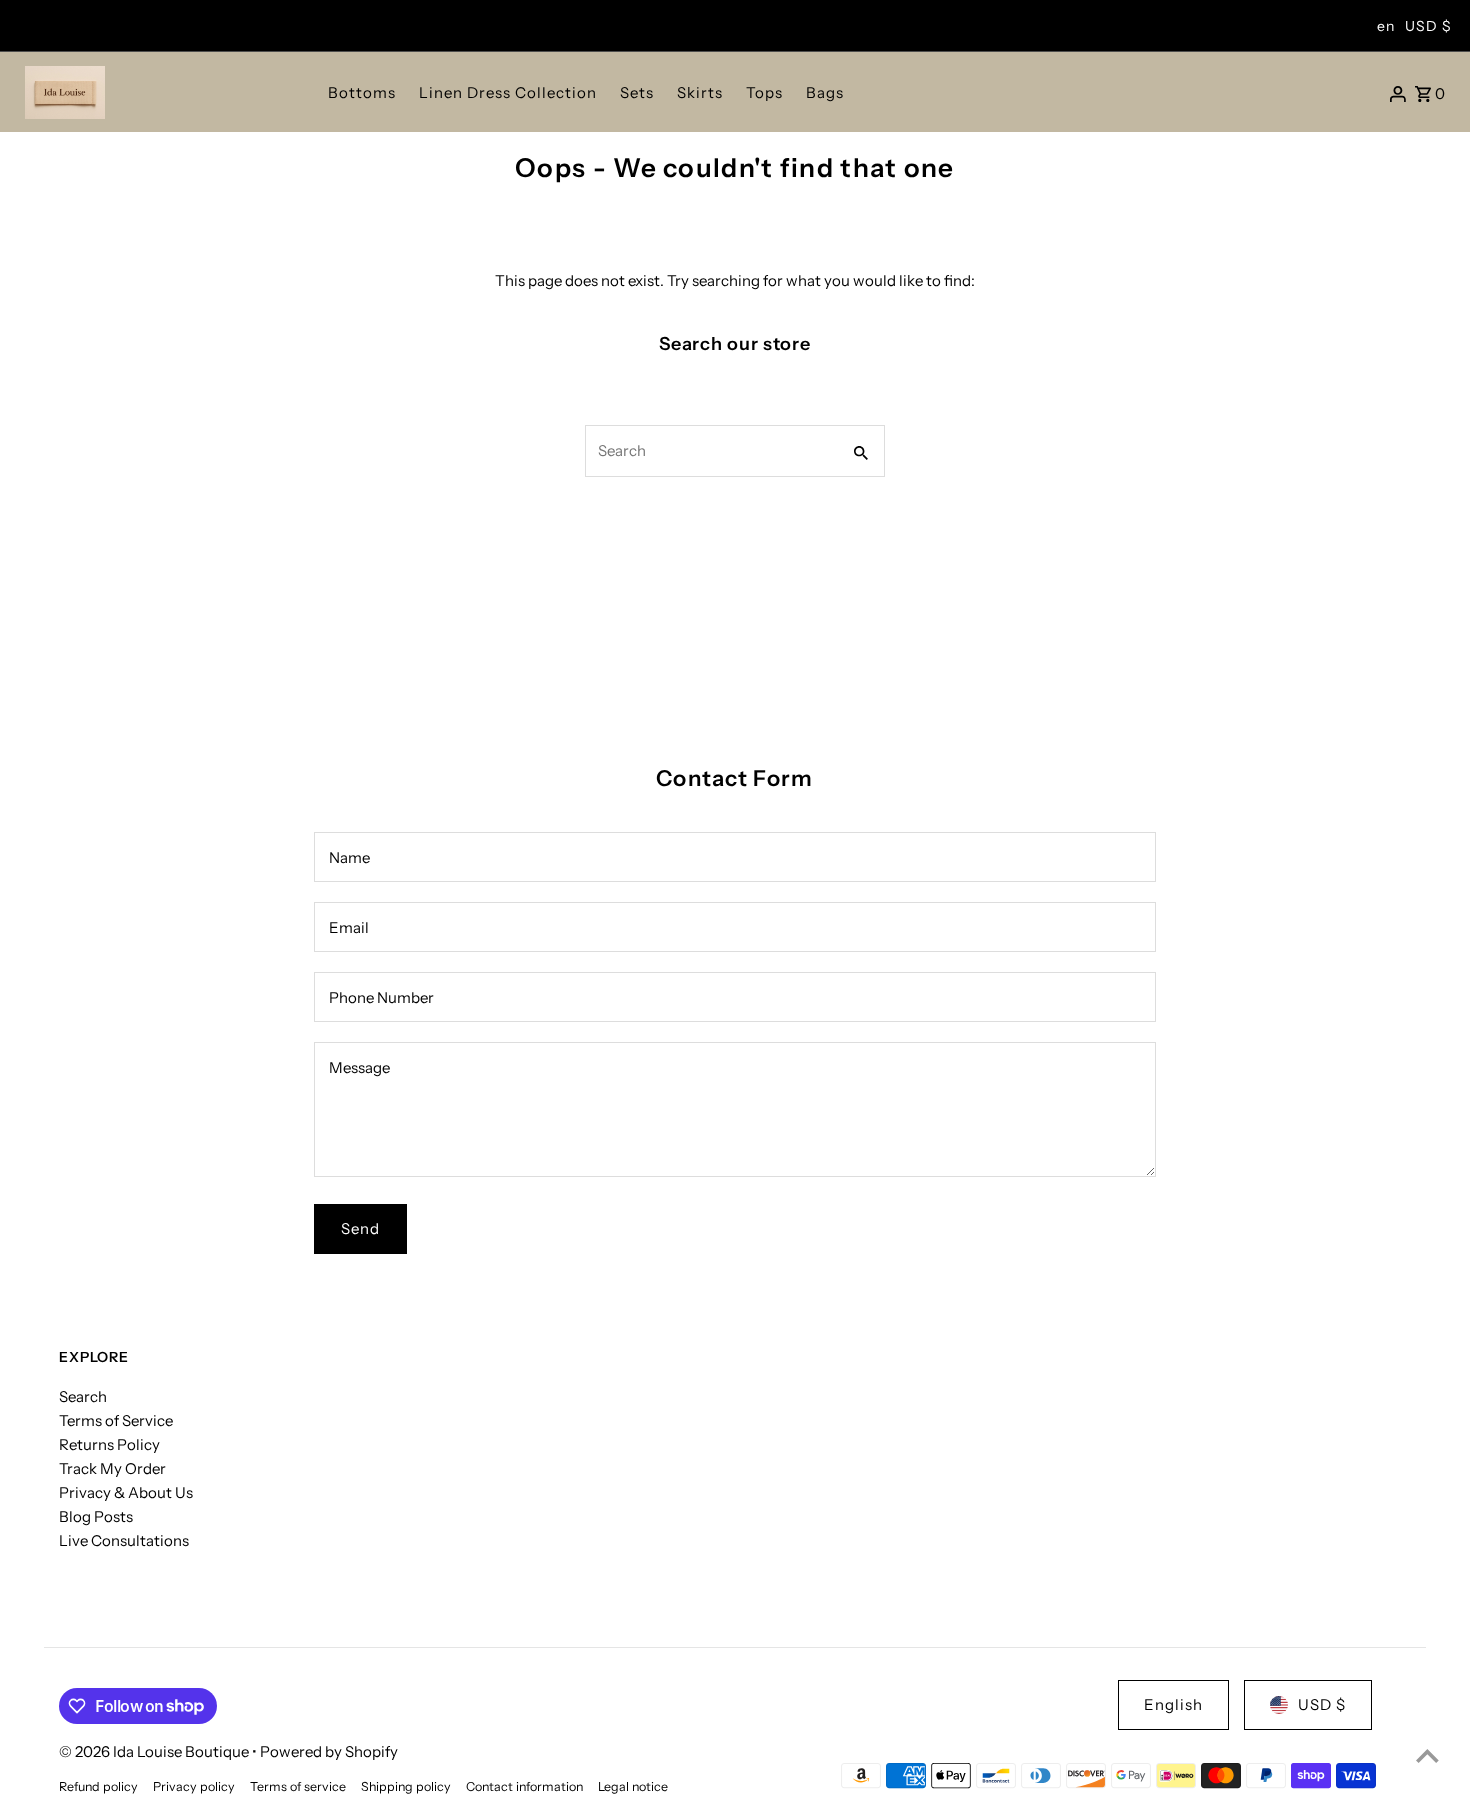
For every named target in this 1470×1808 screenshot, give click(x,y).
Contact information (524, 1786)
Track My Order (112, 1468)
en (1386, 26)
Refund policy (98, 1786)
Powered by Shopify (329, 1751)
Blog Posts (96, 1516)
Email (349, 927)
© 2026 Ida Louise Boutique (155, 1751)
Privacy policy (194, 1786)
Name (349, 857)
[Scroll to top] (1427, 1755)
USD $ (1428, 26)
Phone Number (381, 997)
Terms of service (298, 1786)
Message (359, 1067)
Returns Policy (109, 1444)
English (1173, 1704)
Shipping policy (406, 1786)
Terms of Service (116, 1420)
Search (83, 1396)
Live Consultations (124, 1540)
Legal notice (633, 1786)
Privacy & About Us (126, 1492)
